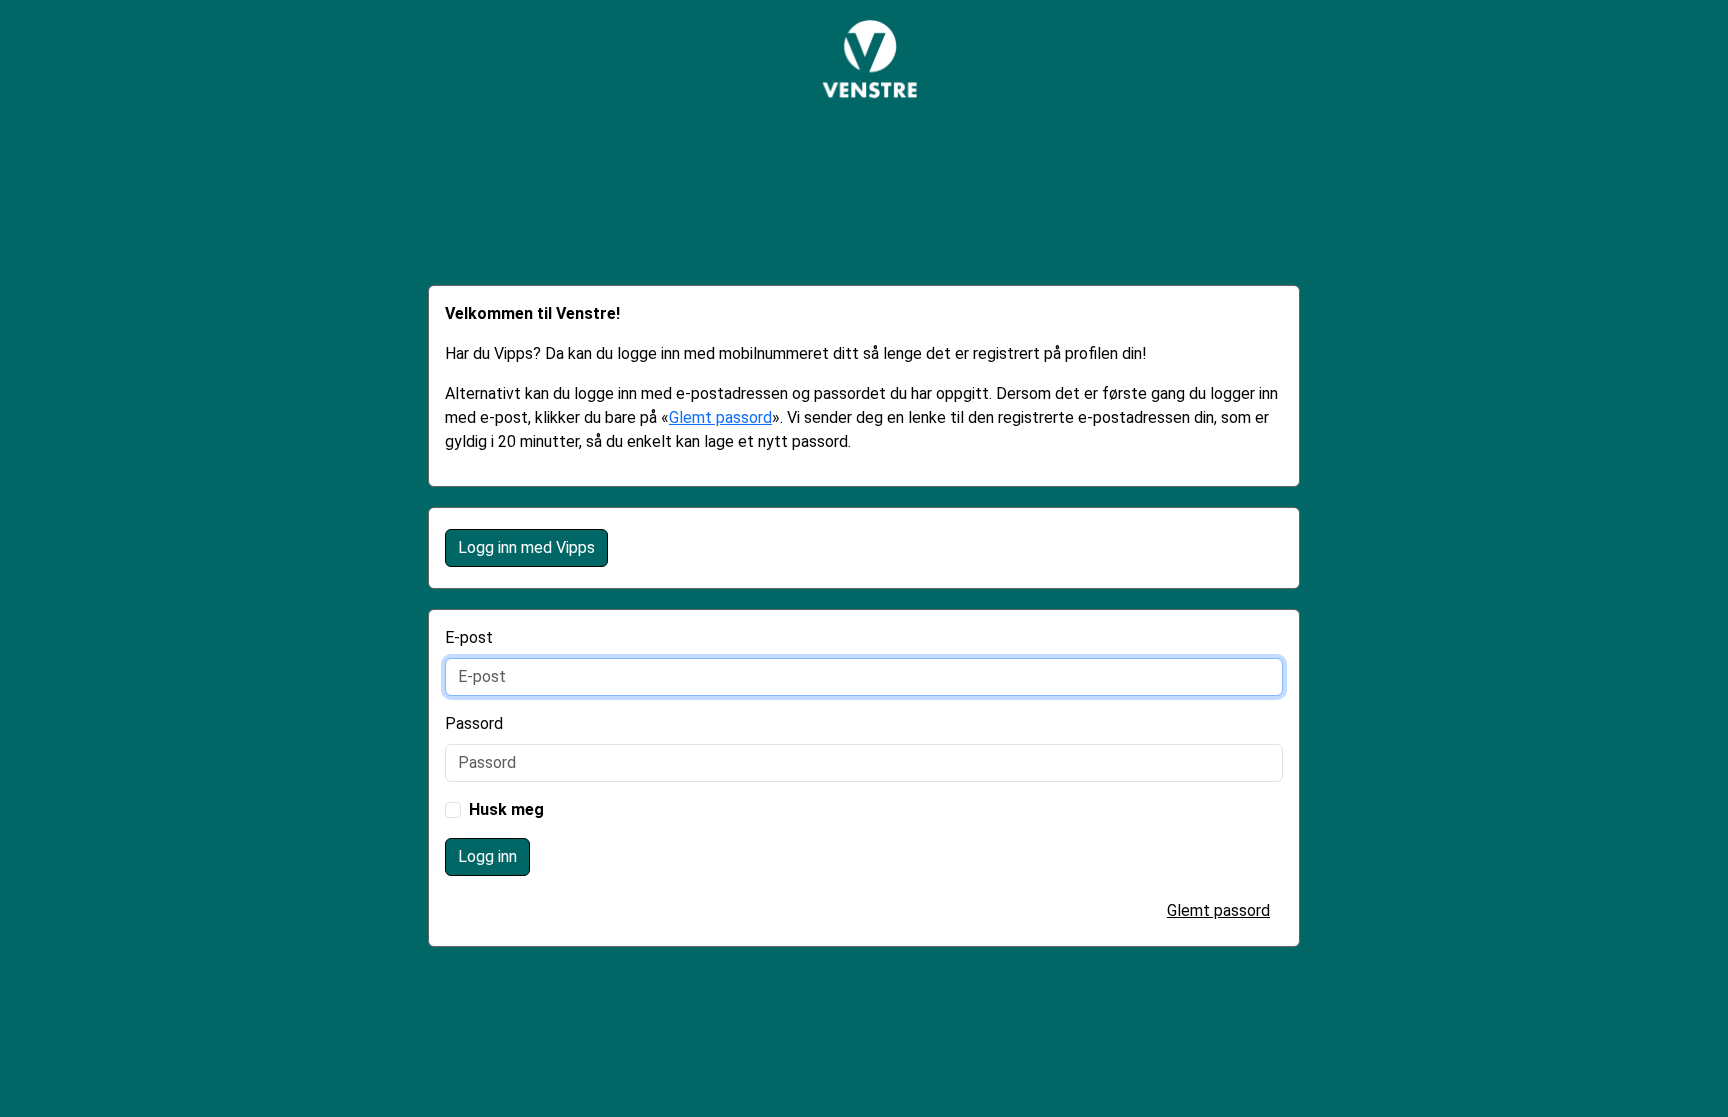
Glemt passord (720, 417)
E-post (469, 637)
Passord (474, 723)
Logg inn (487, 856)
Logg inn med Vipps (526, 547)
